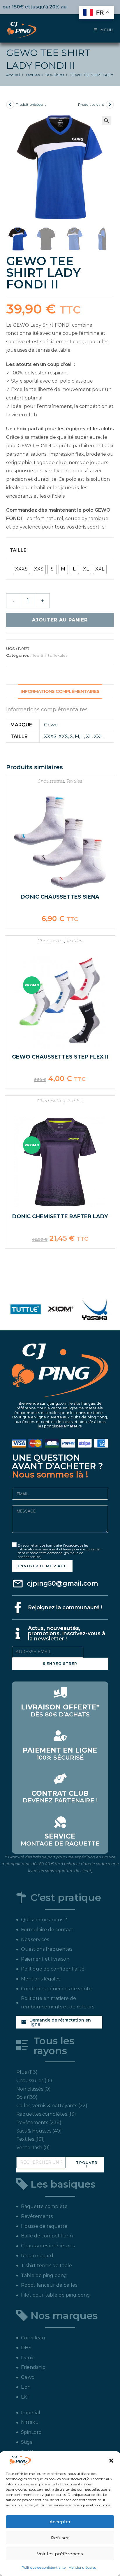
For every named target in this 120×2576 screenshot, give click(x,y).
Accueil (13, 75)
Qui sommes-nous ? (44, 1920)
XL (89, 736)
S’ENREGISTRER (60, 1664)
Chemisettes (51, 1101)
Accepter (60, 2522)
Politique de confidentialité (44, 2567)
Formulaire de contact (47, 1930)
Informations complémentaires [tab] (60, 691)
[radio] (21, 569)
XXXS (50, 736)
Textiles (33, 75)
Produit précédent (31, 104)
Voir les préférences (60, 2554)
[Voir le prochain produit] (110, 105)
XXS (63, 736)
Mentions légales (82, 2567)
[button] (111, 2461)
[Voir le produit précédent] (10, 105)
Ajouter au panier (60, 620)
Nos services (35, 1940)
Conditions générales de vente (56, 1989)
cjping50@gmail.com (62, 1583)
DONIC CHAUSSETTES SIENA (60, 897)
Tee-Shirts (55, 75)
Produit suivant (91, 104)
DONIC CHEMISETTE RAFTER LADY (60, 1216)
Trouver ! (87, 2164)
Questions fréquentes (47, 1949)
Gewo (51, 725)
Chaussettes (51, 781)
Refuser (60, 2538)
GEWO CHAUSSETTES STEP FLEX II (60, 1057)
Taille (18, 550)
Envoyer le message (42, 1566)
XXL (98, 736)
